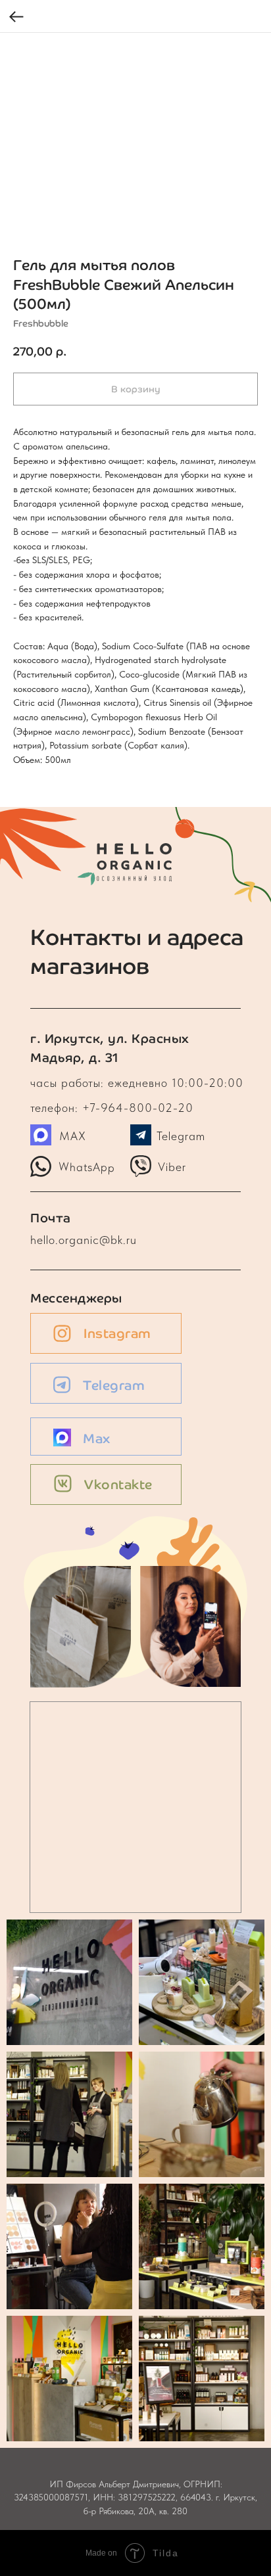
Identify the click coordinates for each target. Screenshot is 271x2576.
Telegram (181, 1136)
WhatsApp (87, 1166)
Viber (172, 1167)
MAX (73, 1136)
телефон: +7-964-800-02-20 (112, 1108)
